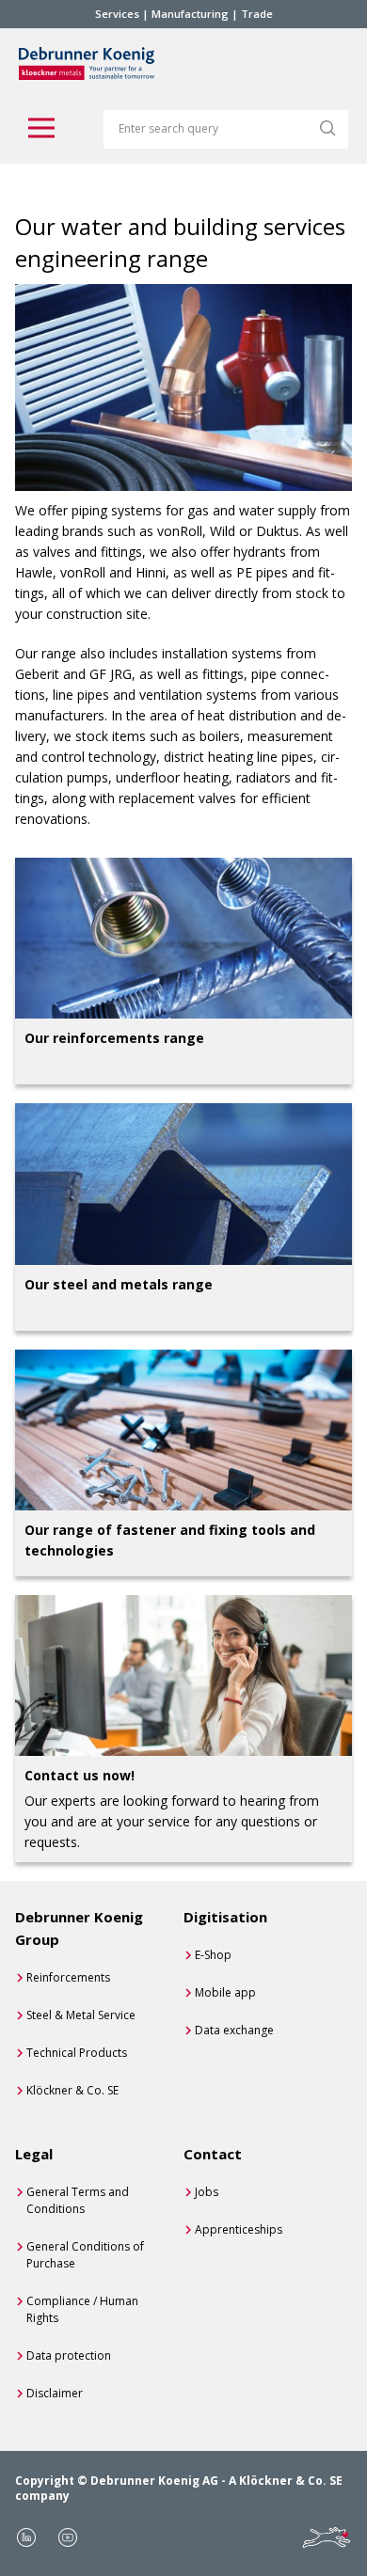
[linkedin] (26, 2537)
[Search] (327, 128)
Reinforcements (68, 1977)
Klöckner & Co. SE (72, 2090)
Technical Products (77, 2053)
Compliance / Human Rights (82, 2309)
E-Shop (213, 1955)
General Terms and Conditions (78, 2200)
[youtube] (68, 2537)
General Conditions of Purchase (85, 2255)
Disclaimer (55, 2393)
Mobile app (225, 1992)
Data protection (69, 2355)
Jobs (207, 2192)
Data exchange (234, 2030)
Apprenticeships (239, 2229)
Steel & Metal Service (81, 2015)
